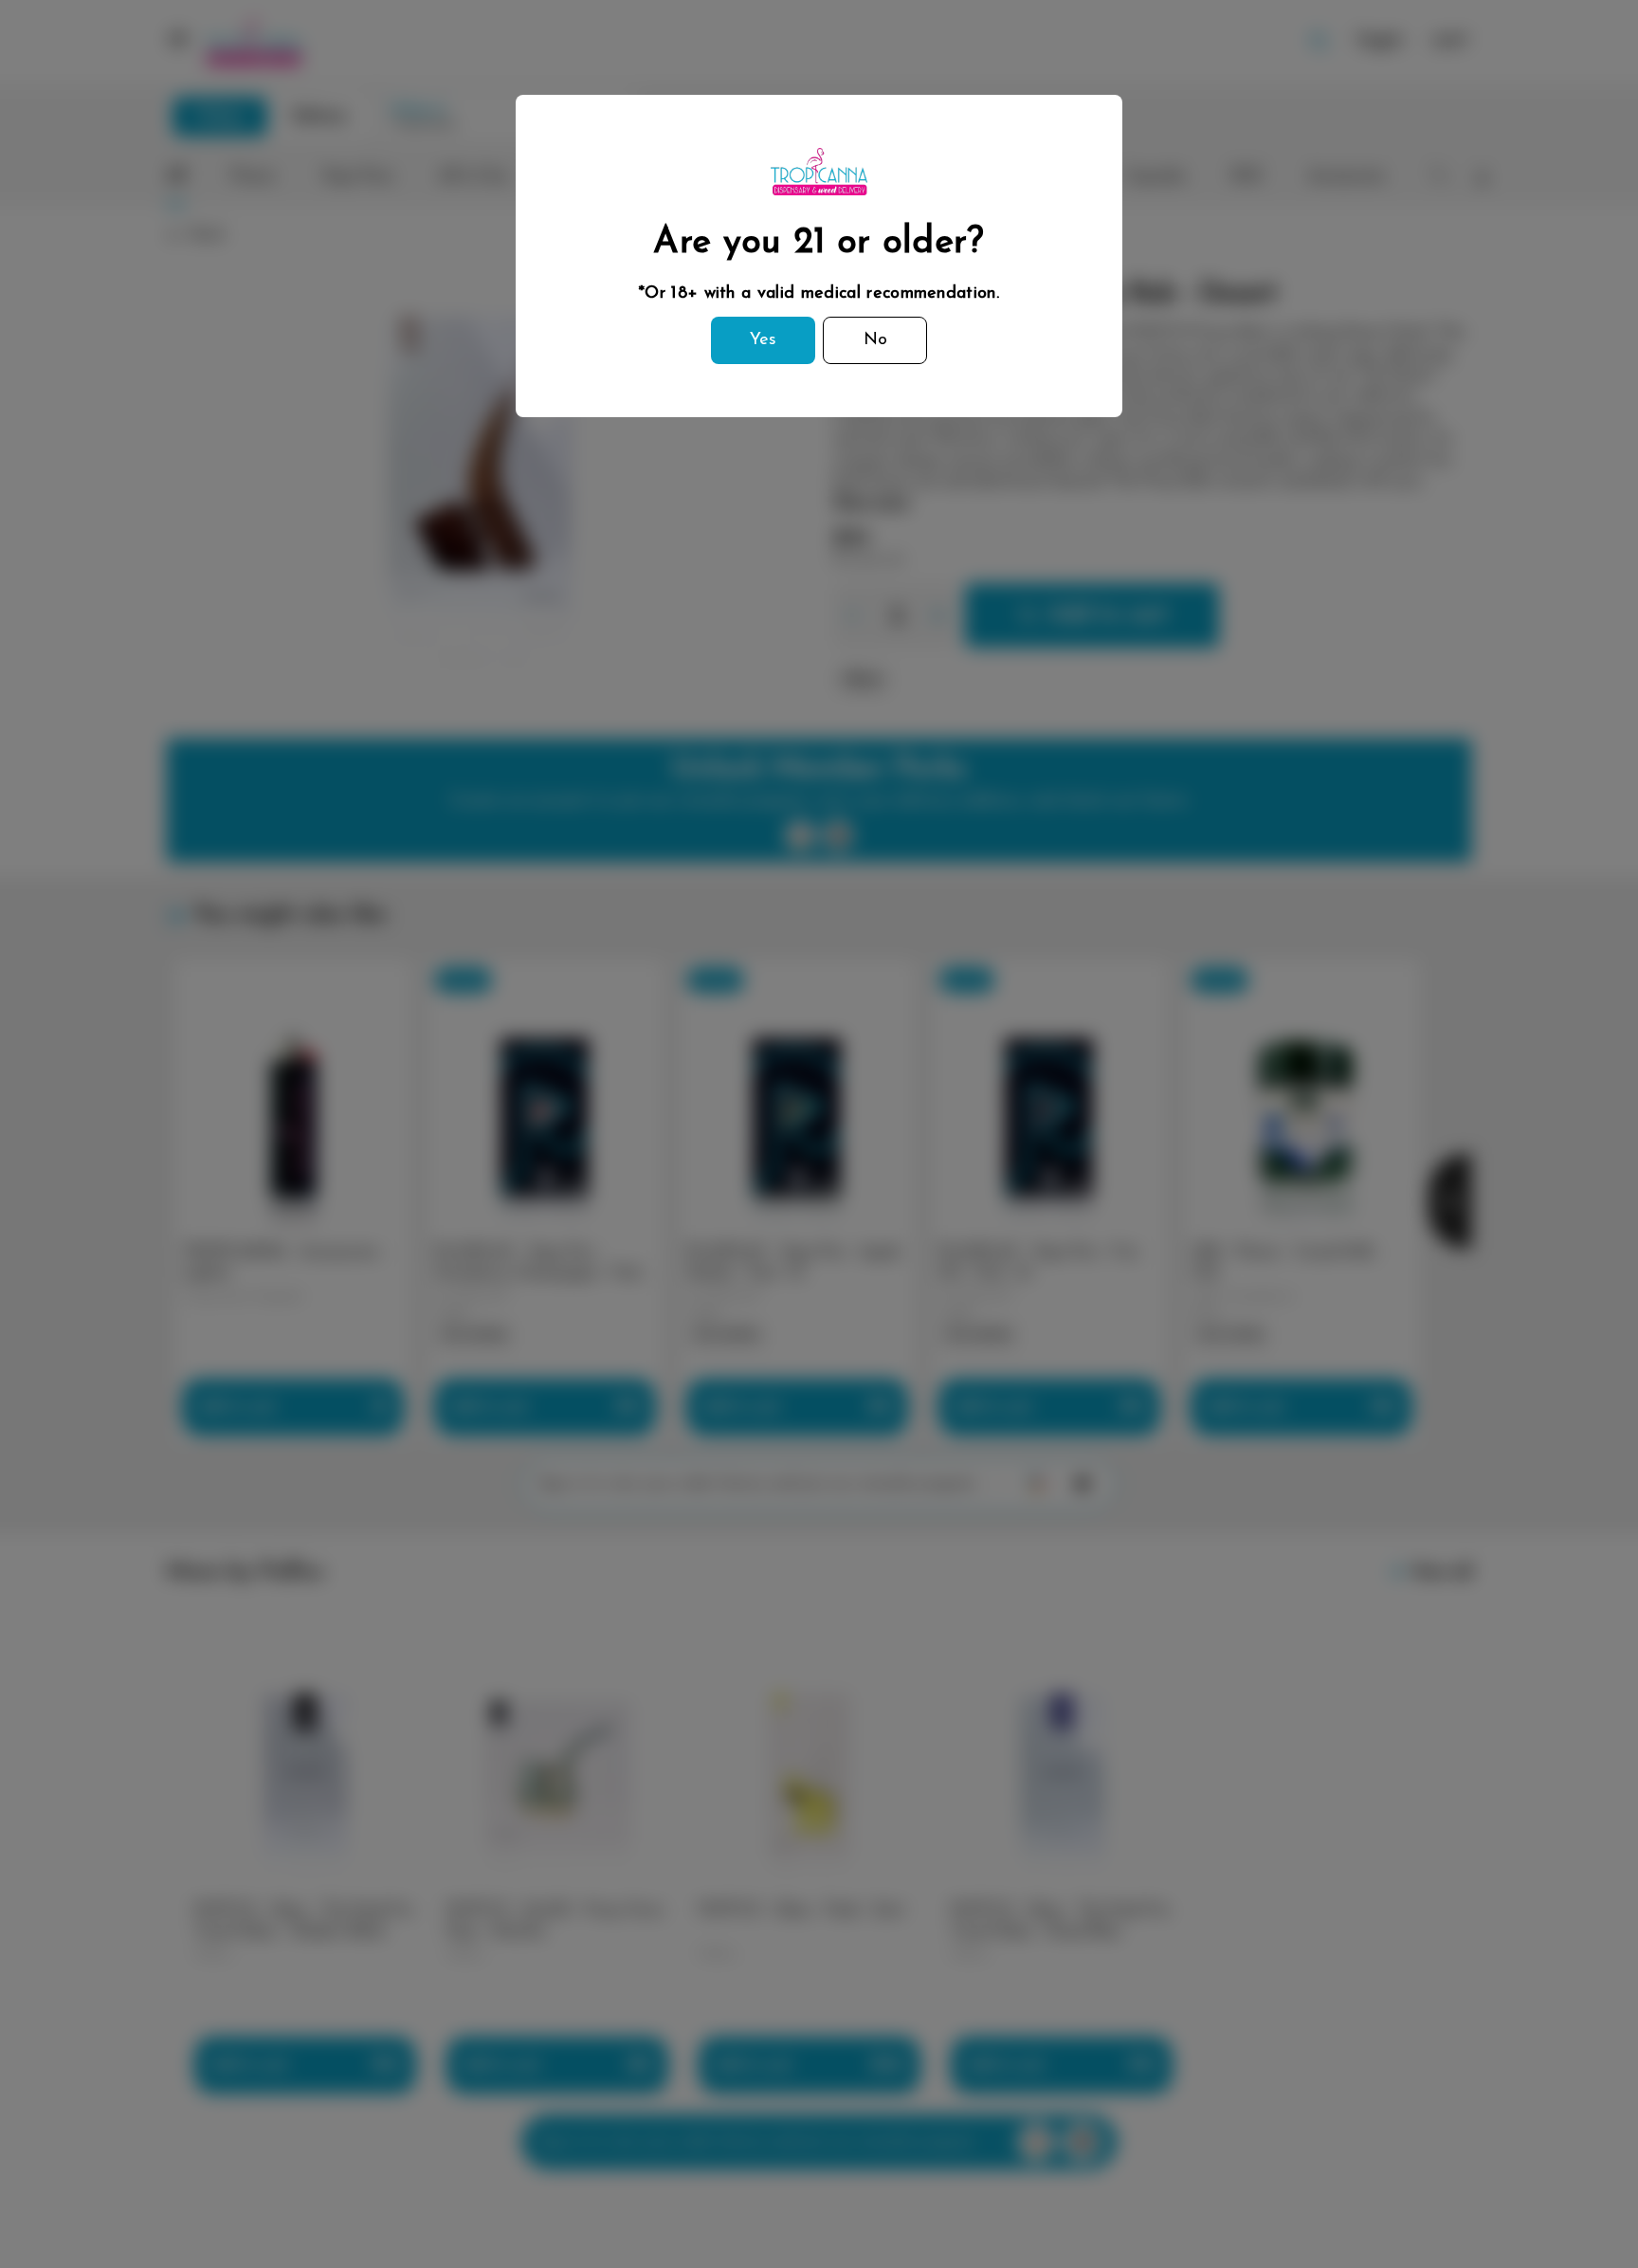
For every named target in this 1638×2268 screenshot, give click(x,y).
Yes (763, 340)
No (875, 340)
